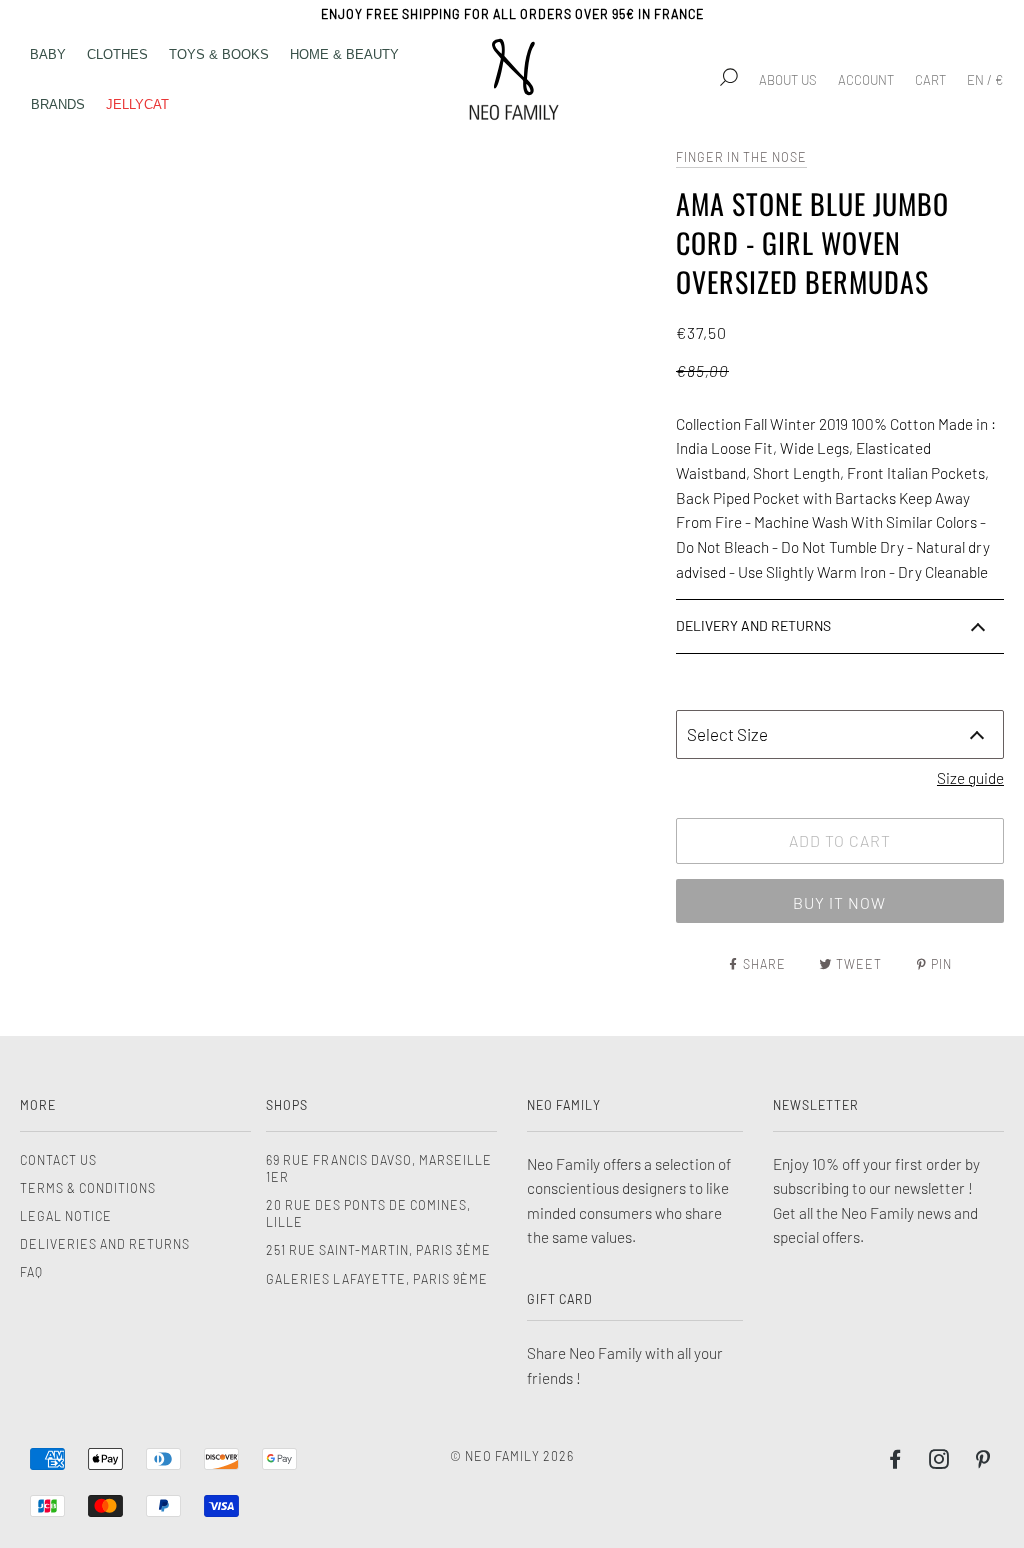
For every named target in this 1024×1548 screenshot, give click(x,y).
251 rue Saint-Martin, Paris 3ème (378, 1250)
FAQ (31, 1272)
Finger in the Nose (741, 157)
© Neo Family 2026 (512, 1456)
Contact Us (58, 1160)
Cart (930, 80)
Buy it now (839, 902)
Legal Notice (66, 1216)
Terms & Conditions (88, 1188)
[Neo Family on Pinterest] (983, 1462)
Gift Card (560, 1299)
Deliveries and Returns (105, 1244)
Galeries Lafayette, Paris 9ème (377, 1279)
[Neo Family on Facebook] (895, 1462)
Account (866, 80)
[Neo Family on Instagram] (939, 1462)
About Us (788, 80)
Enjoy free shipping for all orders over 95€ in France (512, 14)
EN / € (985, 80)
